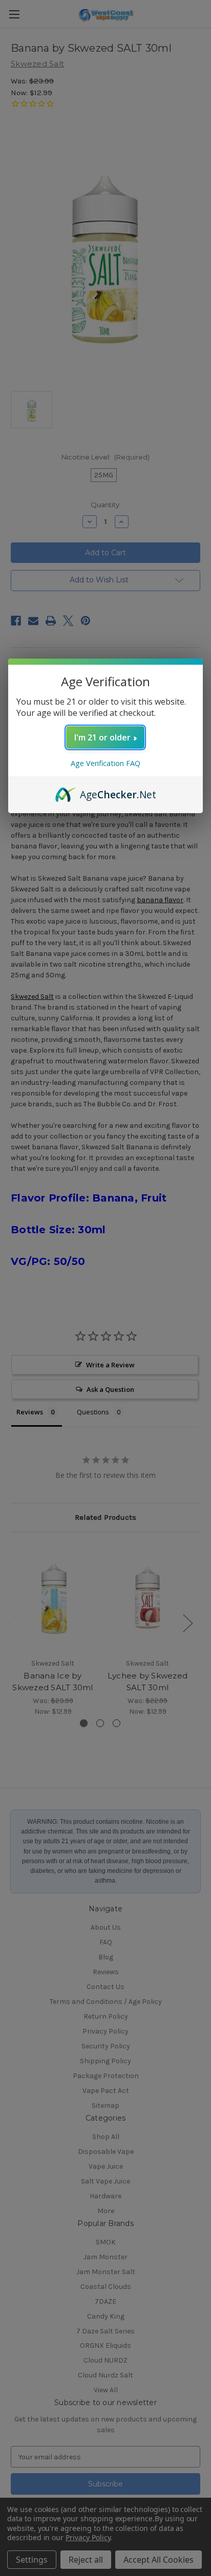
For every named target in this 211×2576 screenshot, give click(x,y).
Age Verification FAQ (105, 763)
